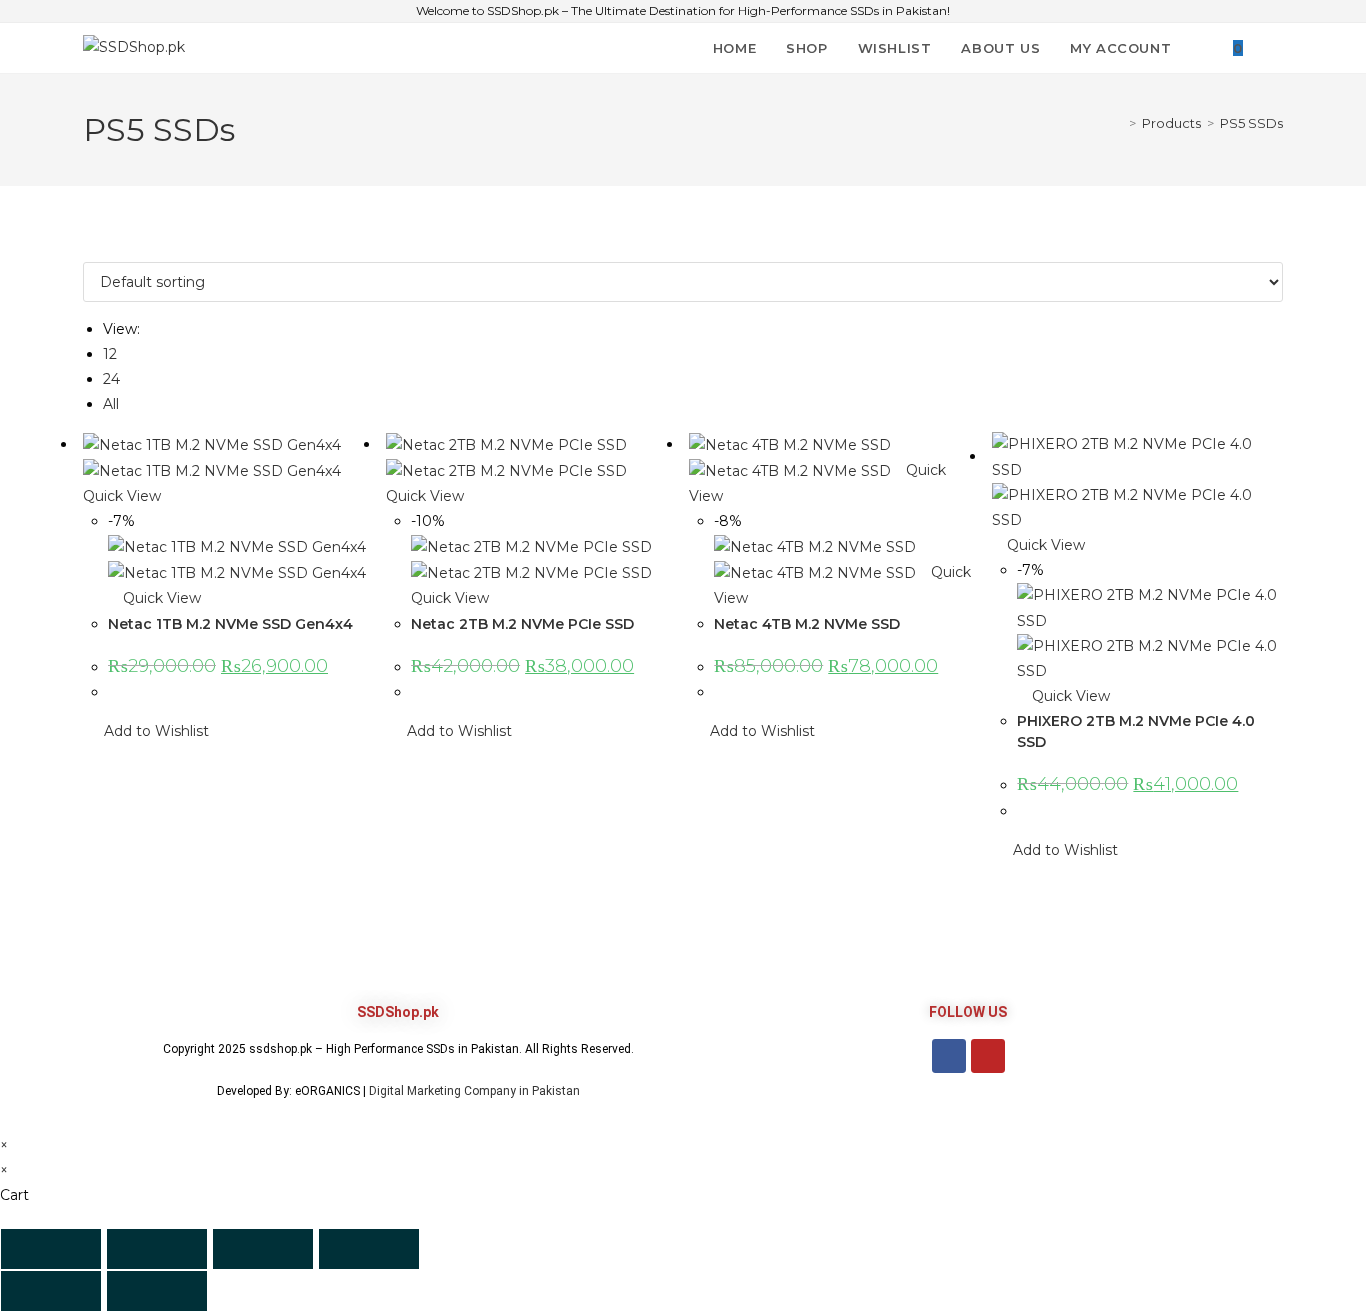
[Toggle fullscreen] (157, 1249)
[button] (146, 731)
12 (110, 354)
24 (111, 379)
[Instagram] (988, 1056)
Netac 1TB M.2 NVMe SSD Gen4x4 (230, 624)
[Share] (263, 1249)
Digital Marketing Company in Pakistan (474, 1091)
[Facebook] (949, 1056)
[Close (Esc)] (369, 1249)
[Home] (1118, 123)
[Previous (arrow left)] (51, 1291)
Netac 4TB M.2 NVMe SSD (807, 624)
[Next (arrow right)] (157, 1291)
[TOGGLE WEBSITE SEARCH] (1278, 48)
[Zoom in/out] (51, 1249)
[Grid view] (88, 248)
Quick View (160, 598)
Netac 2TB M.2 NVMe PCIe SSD (522, 624)
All (111, 404)
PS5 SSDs (1251, 123)
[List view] (99, 248)
